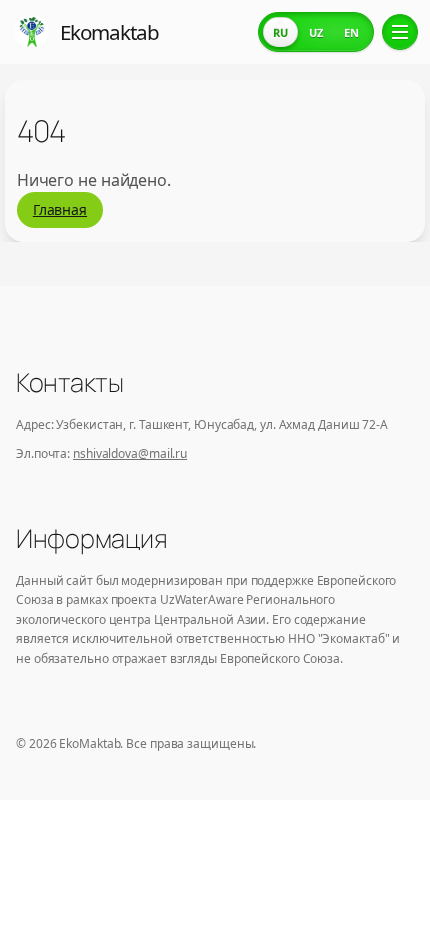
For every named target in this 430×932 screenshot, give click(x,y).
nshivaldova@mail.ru (130, 453)
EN (351, 32)
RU (280, 32)
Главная (60, 209)
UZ (316, 32)
